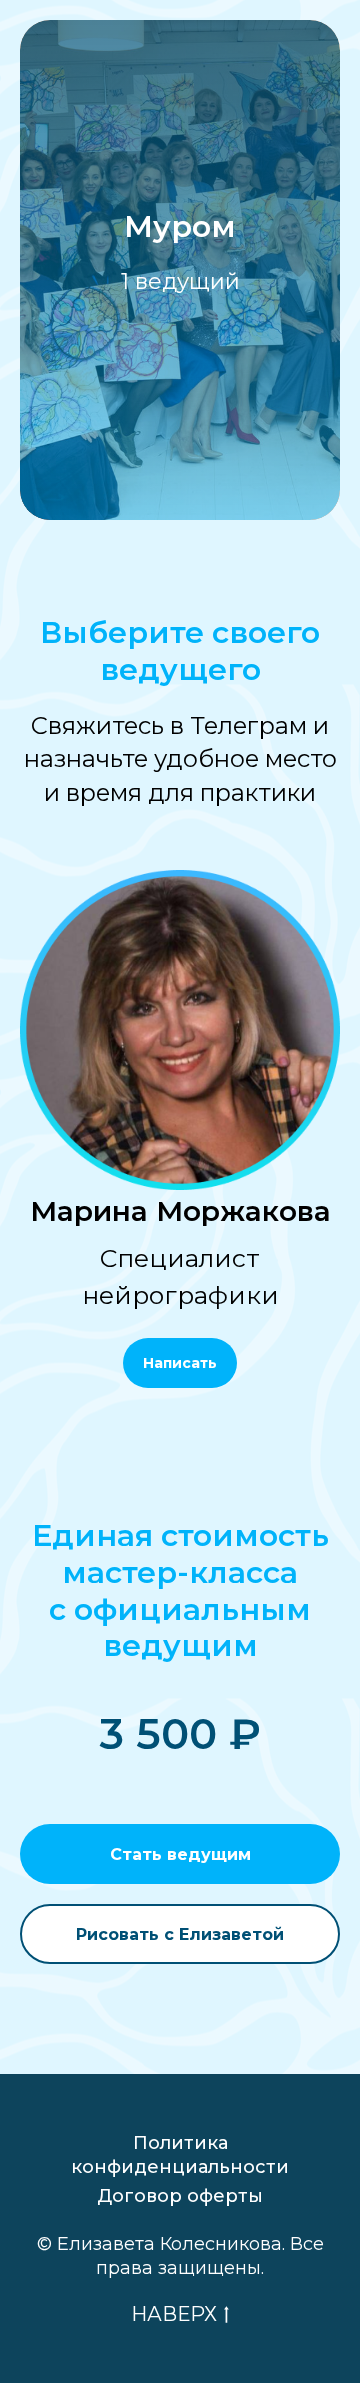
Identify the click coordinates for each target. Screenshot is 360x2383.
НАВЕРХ (174, 2314)
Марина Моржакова (180, 1211)
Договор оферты (180, 2196)
